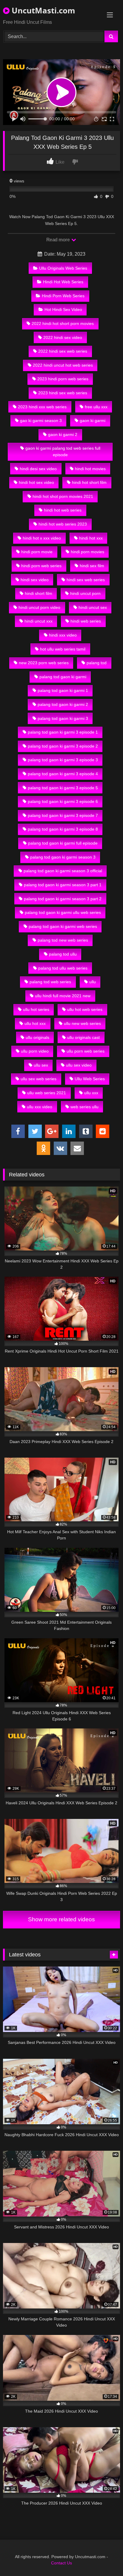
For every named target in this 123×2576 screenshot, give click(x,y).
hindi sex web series (86, 580)
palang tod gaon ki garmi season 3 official (63, 871)
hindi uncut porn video (39, 607)
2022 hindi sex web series (63, 351)
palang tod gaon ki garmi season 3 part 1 (63, 885)
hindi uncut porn (85, 593)
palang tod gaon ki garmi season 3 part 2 (63, 899)
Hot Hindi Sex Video (63, 310)
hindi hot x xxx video (42, 538)
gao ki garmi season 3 (41, 421)
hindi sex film (92, 566)
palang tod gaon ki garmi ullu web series (63, 912)
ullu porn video (35, 1051)
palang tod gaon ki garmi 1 (63, 690)
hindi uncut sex (93, 607)
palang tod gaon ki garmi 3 (63, 718)
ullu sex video (79, 1065)
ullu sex (41, 1065)
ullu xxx (91, 1093)
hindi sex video (35, 580)
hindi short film (39, 593)
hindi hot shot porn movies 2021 (63, 496)
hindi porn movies (87, 552)
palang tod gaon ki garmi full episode (63, 843)
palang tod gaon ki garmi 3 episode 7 (63, 815)
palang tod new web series (63, 940)
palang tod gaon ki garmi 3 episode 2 (63, 746)
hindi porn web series (41, 566)
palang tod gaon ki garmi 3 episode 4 (63, 774)
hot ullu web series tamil (63, 649)
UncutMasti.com (42, 10)
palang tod (97, 663)
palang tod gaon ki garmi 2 (63, 704)
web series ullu (84, 1107)
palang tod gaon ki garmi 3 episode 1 (63, 732)
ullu (93, 982)
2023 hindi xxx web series (42, 407)
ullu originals (37, 1037)
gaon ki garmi (93, 421)
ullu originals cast (83, 1037)
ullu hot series (36, 1009)
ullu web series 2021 (47, 1093)
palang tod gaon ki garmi (63, 677)
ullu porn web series (86, 1051)
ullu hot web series (85, 1009)
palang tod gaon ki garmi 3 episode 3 (63, 760)
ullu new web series (82, 1023)
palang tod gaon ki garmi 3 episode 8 (63, 829)
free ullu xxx (96, 407)
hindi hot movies (90, 469)
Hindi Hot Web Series (63, 282)
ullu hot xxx (35, 1023)
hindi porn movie (37, 552)
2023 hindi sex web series (63, 393)
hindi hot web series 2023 (63, 524)
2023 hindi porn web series (63, 379)
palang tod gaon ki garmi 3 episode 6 (63, 801)
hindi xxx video (63, 635)
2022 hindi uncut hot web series (63, 365)
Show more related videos (61, 1919)
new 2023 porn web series (44, 663)
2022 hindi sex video (63, 337)
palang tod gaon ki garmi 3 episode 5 (63, 788)
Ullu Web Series (90, 1079)
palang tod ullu (63, 954)
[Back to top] (104, 2558)
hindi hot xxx (91, 538)
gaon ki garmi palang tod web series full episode (63, 451)
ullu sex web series (39, 1079)
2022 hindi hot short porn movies (63, 323)
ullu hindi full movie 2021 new (63, 996)
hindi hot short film (89, 482)
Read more (59, 240)
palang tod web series (50, 982)
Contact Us (61, 2563)
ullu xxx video (40, 1107)
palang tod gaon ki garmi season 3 (63, 857)
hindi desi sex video (38, 469)
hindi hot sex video (36, 482)
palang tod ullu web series (63, 968)
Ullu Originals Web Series (63, 268)
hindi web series (86, 621)
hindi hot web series (63, 510)
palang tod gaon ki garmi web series (63, 926)
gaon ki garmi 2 (63, 434)
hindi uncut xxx (39, 621)
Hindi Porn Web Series (63, 296)
